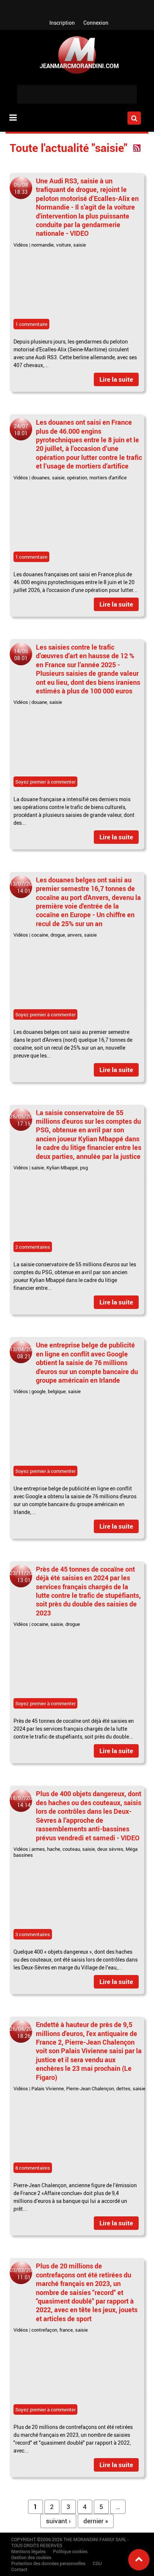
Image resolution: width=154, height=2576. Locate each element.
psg (84, 1168)
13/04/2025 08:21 (24, 1353)
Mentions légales (28, 2551)
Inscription (62, 23)
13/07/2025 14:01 (24, 887)
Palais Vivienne (48, 2088)
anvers (75, 935)
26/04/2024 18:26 (24, 2032)
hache (54, 1849)
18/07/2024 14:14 (24, 1801)
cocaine (40, 935)
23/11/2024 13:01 (24, 1577)
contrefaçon (44, 2330)
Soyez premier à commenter (45, 782)
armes (38, 1849)
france (66, 2330)
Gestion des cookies (31, 2557)
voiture (64, 245)
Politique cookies (70, 2551)
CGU (97, 2563)
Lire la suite (116, 379)
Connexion (96, 23)
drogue (58, 935)
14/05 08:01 (21, 654)
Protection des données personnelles (48, 2563)
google (38, 1391)
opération (77, 477)
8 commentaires (33, 2168)
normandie (43, 245)
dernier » (96, 2521)
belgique (57, 1391)
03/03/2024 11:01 (24, 2274)
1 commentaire (31, 324)
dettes (123, 2088)
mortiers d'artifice (108, 477)
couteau (71, 1849)
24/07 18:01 (21, 430)
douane (39, 702)
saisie (80, 245)
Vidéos (21, 245)
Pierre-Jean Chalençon (90, 2088)
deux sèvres (110, 1849)
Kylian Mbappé (62, 1168)
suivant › (58, 2521)
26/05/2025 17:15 (24, 1120)
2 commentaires (33, 1247)
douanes (41, 477)
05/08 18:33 (21, 188)
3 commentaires (33, 1934)
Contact (19, 2569)
